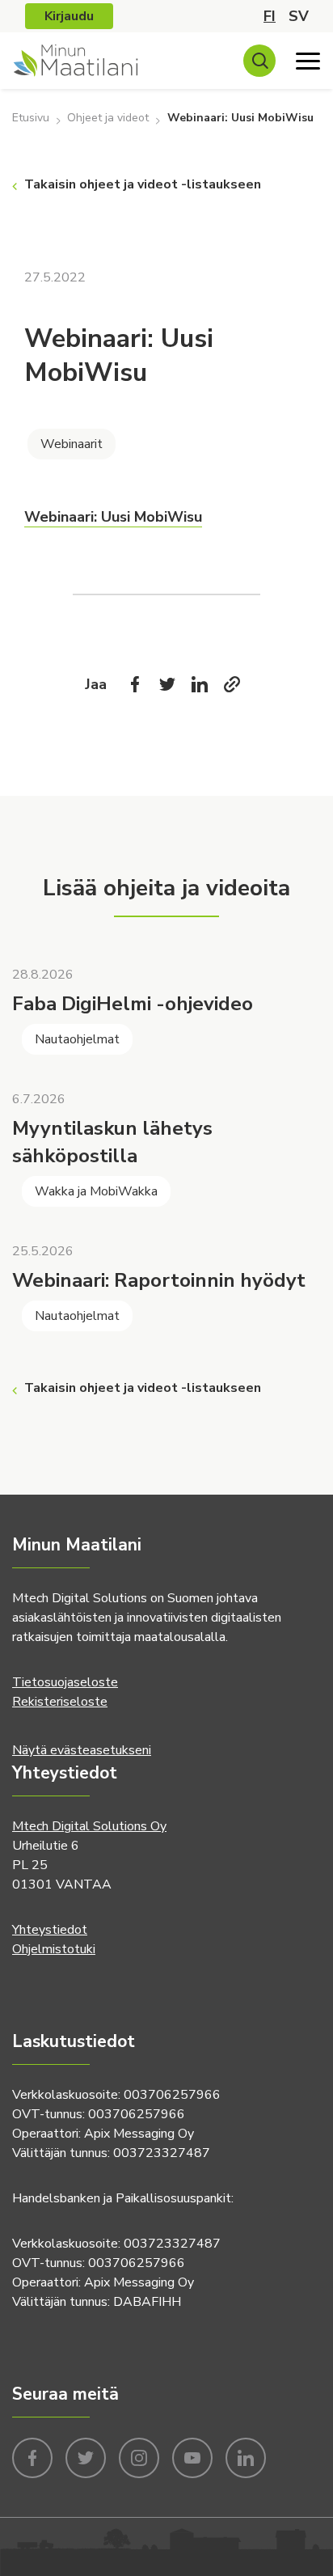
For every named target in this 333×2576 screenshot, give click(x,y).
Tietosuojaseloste (65, 1682)
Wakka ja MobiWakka (96, 1191)
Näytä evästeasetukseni (82, 1750)
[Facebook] (135, 684)
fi (270, 16)
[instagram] (139, 2456)
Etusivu (31, 118)
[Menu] (308, 61)
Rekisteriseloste (60, 1702)
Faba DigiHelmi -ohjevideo (133, 1004)
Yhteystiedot (50, 1930)
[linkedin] (246, 2456)
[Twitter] (167, 684)
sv (299, 16)
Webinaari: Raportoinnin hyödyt (159, 1280)
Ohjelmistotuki (54, 1949)
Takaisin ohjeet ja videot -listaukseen (143, 184)
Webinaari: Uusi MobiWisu (113, 517)
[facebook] (32, 2456)
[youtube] (192, 2456)
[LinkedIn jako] (200, 684)
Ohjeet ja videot (108, 118)
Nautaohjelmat (77, 1039)
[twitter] (86, 2456)
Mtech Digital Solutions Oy (89, 1826)
